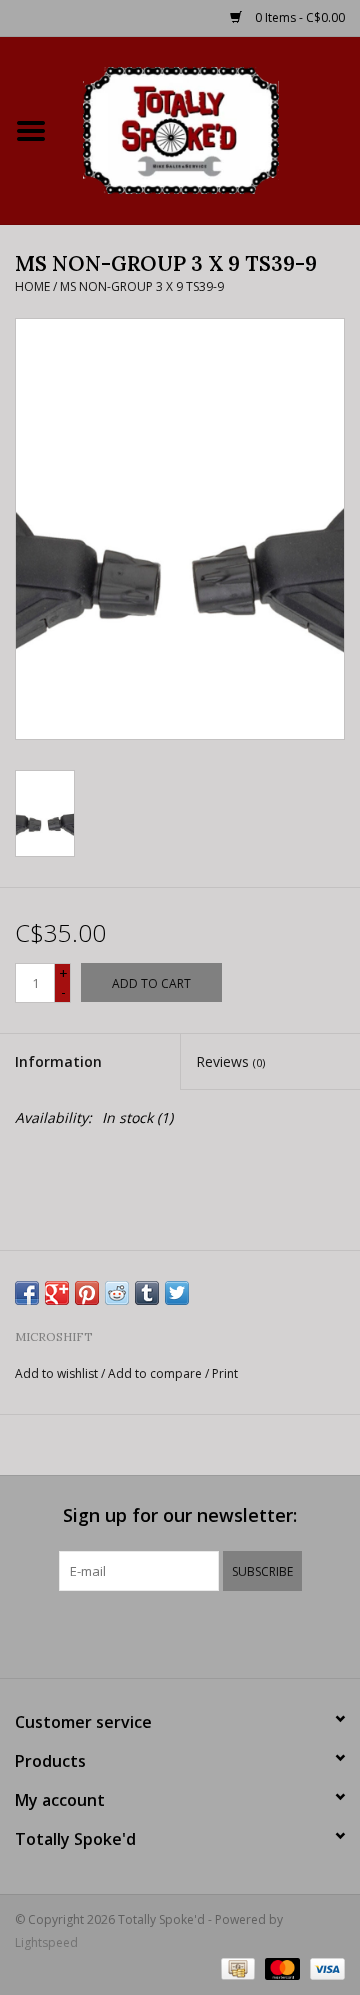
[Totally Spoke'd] (211, 128)
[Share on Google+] (57, 1293)
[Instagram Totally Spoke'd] (234, 1632)
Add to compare (156, 1373)
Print (225, 1373)
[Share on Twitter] (177, 1293)
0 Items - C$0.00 (298, 17)
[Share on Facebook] (27, 1293)
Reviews (230, 1061)
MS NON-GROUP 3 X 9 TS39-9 (142, 286)
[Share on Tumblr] (147, 1293)
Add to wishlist (56, 1373)
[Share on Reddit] (117, 1293)
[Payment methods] (236, 1967)
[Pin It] (87, 1293)
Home (32, 286)
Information (58, 1061)
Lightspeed (46, 1942)
